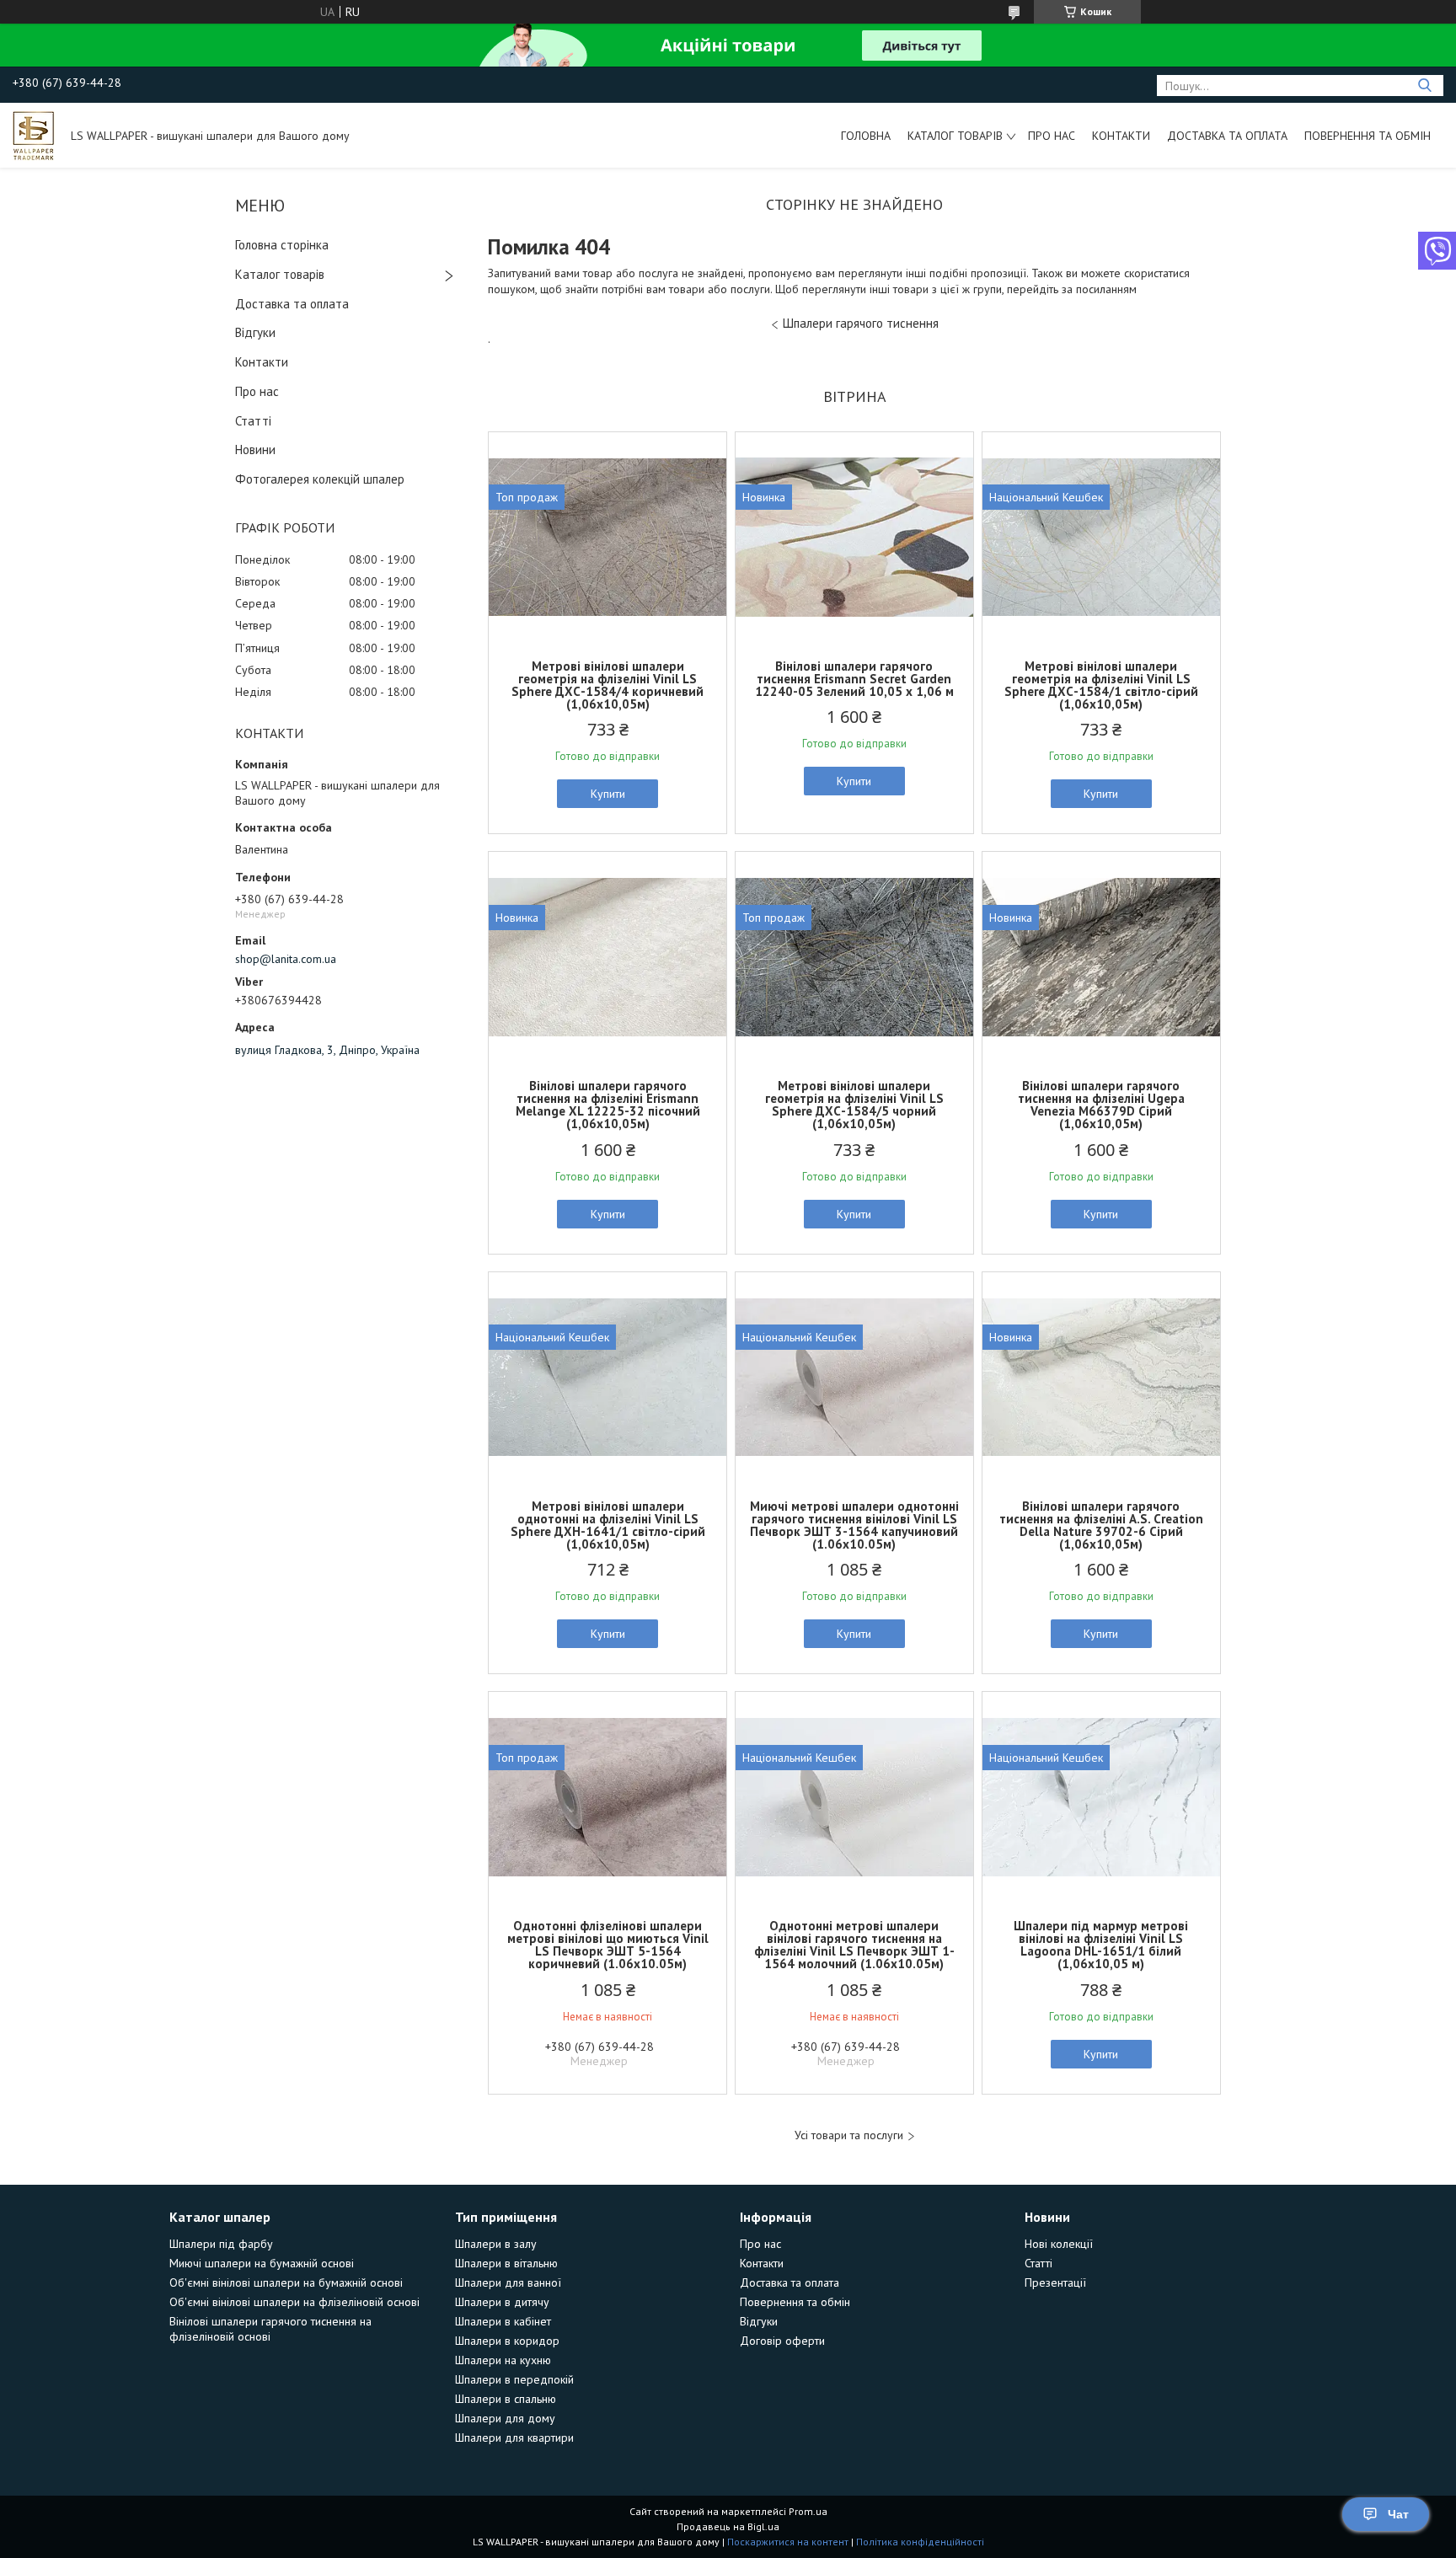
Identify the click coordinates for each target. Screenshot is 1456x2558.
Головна (866, 136)
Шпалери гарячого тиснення (861, 323)
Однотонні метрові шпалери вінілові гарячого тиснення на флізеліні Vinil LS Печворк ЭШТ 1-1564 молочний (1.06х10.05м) (854, 1945)
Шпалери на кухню (503, 2360)
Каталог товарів (955, 136)
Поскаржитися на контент (788, 2542)
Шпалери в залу (496, 2244)
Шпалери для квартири (514, 2438)
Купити (608, 794)
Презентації (1055, 2282)
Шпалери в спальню (506, 2399)
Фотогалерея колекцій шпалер (320, 479)
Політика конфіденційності (920, 2542)
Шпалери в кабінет (503, 2321)
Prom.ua (808, 2511)
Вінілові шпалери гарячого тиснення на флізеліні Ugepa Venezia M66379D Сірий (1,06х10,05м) (1101, 1105)
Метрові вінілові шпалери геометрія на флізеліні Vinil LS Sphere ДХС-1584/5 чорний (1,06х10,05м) (854, 1105)
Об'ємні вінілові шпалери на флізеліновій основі (294, 2302)
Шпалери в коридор (507, 2341)
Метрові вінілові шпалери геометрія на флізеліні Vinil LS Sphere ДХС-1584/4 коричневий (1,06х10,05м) (608, 685)
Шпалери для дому (505, 2418)
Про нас (1052, 136)
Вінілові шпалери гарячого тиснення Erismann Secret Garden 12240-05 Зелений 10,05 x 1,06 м (854, 679)
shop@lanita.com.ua (286, 959)
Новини (255, 450)
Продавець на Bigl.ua (728, 2526)
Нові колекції (1059, 2244)
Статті (253, 421)
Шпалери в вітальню (506, 2263)
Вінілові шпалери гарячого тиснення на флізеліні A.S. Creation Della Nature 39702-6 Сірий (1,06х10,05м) (1101, 1525)
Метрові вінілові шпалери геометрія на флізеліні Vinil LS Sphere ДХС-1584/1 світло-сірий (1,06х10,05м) (1101, 685)
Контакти (1121, 136)
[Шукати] (1424, 86)
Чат (1398, 2514)
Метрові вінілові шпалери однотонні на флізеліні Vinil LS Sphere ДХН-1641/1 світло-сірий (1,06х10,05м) (608, 1525)
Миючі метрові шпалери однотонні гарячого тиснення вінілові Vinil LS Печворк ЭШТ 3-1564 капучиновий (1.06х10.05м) (854, 1525)
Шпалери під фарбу (221, 2244)
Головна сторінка (282, 245)
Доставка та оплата (1227, 136)
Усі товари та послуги (849, 2135)
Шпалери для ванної (508, 2282)
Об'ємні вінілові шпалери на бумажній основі (286, 2282)
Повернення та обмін (1368, 136)
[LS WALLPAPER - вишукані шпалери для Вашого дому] (34, 135)
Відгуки (255, 332)
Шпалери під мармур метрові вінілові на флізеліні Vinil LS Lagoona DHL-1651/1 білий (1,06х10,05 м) (1101, 1945)
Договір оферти (782, 2341)
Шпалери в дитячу (502, 2302)
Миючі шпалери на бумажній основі (262, 2263)
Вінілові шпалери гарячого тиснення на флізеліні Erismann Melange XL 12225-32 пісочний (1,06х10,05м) (608, 1105)
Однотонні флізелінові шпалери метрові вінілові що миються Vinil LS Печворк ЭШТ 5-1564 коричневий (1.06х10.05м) (608, 1945)
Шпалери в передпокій (514, 2379)
